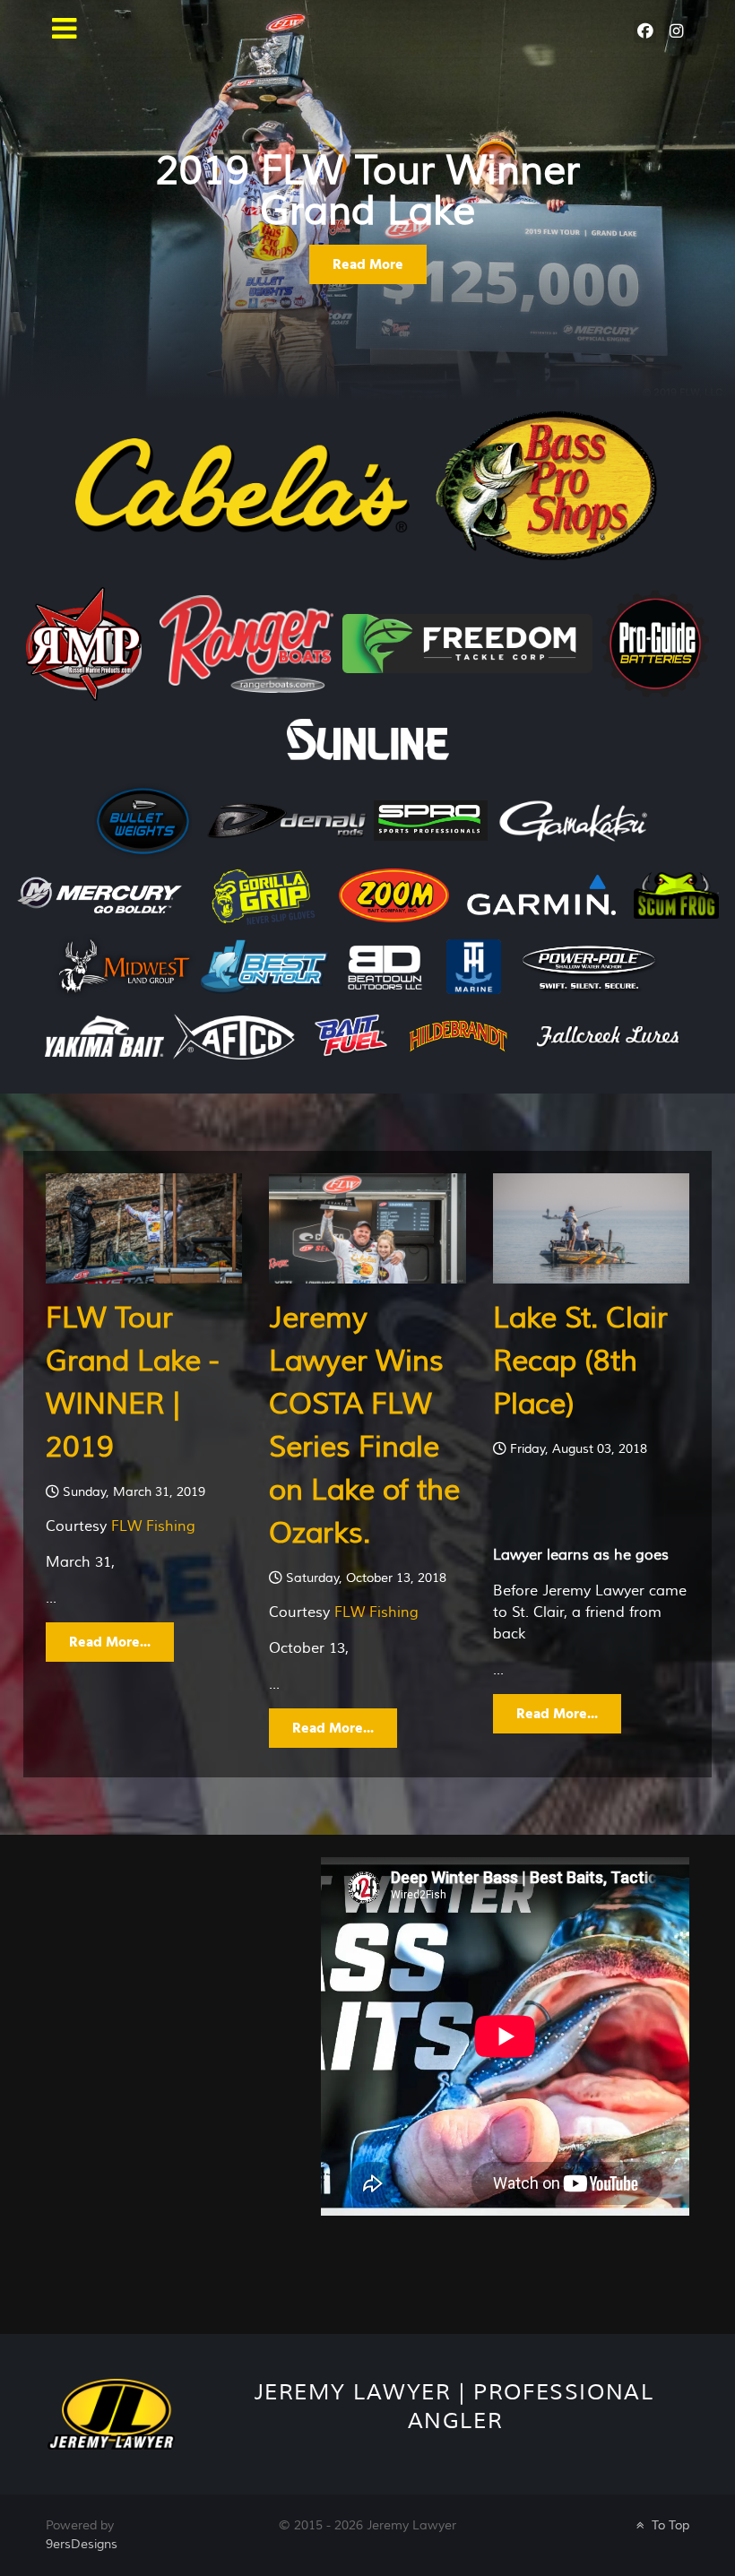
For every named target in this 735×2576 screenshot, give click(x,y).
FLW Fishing (153, 1526)
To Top (669, 2525)
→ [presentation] (676, 172)
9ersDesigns (82, 2544)
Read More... (110, 1642)
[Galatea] (111, 2413)
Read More (368, 264)
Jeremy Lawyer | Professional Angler (454, 2407)
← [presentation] (59, 172)
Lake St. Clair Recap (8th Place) (580, 1361)
